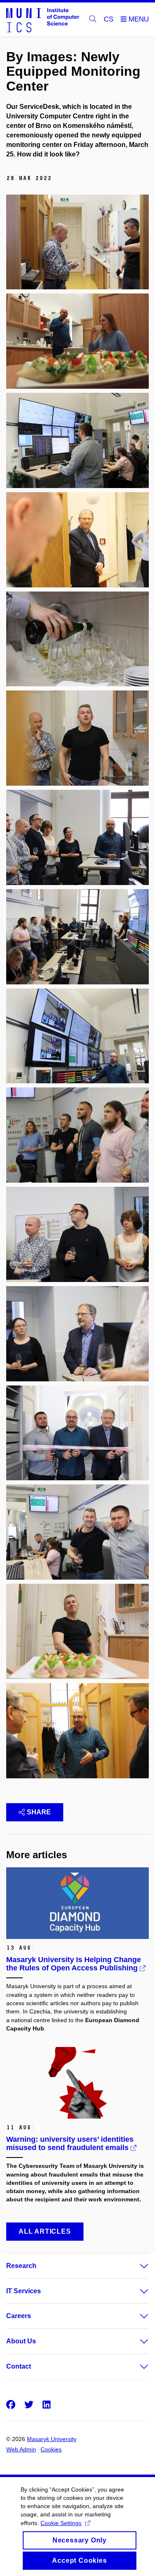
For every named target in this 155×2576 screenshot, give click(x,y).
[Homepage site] (43, 20)
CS (108, 19)
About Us (21, 2341)
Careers (19, 2316)
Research (21, 2266)
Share (39, 1812)
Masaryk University (52, 2439)
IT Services (24, 2291)
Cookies (51, 2449)
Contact (19, 2366)
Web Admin (21, 2449)
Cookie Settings (61, 2523)
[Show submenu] (136, 2266)
